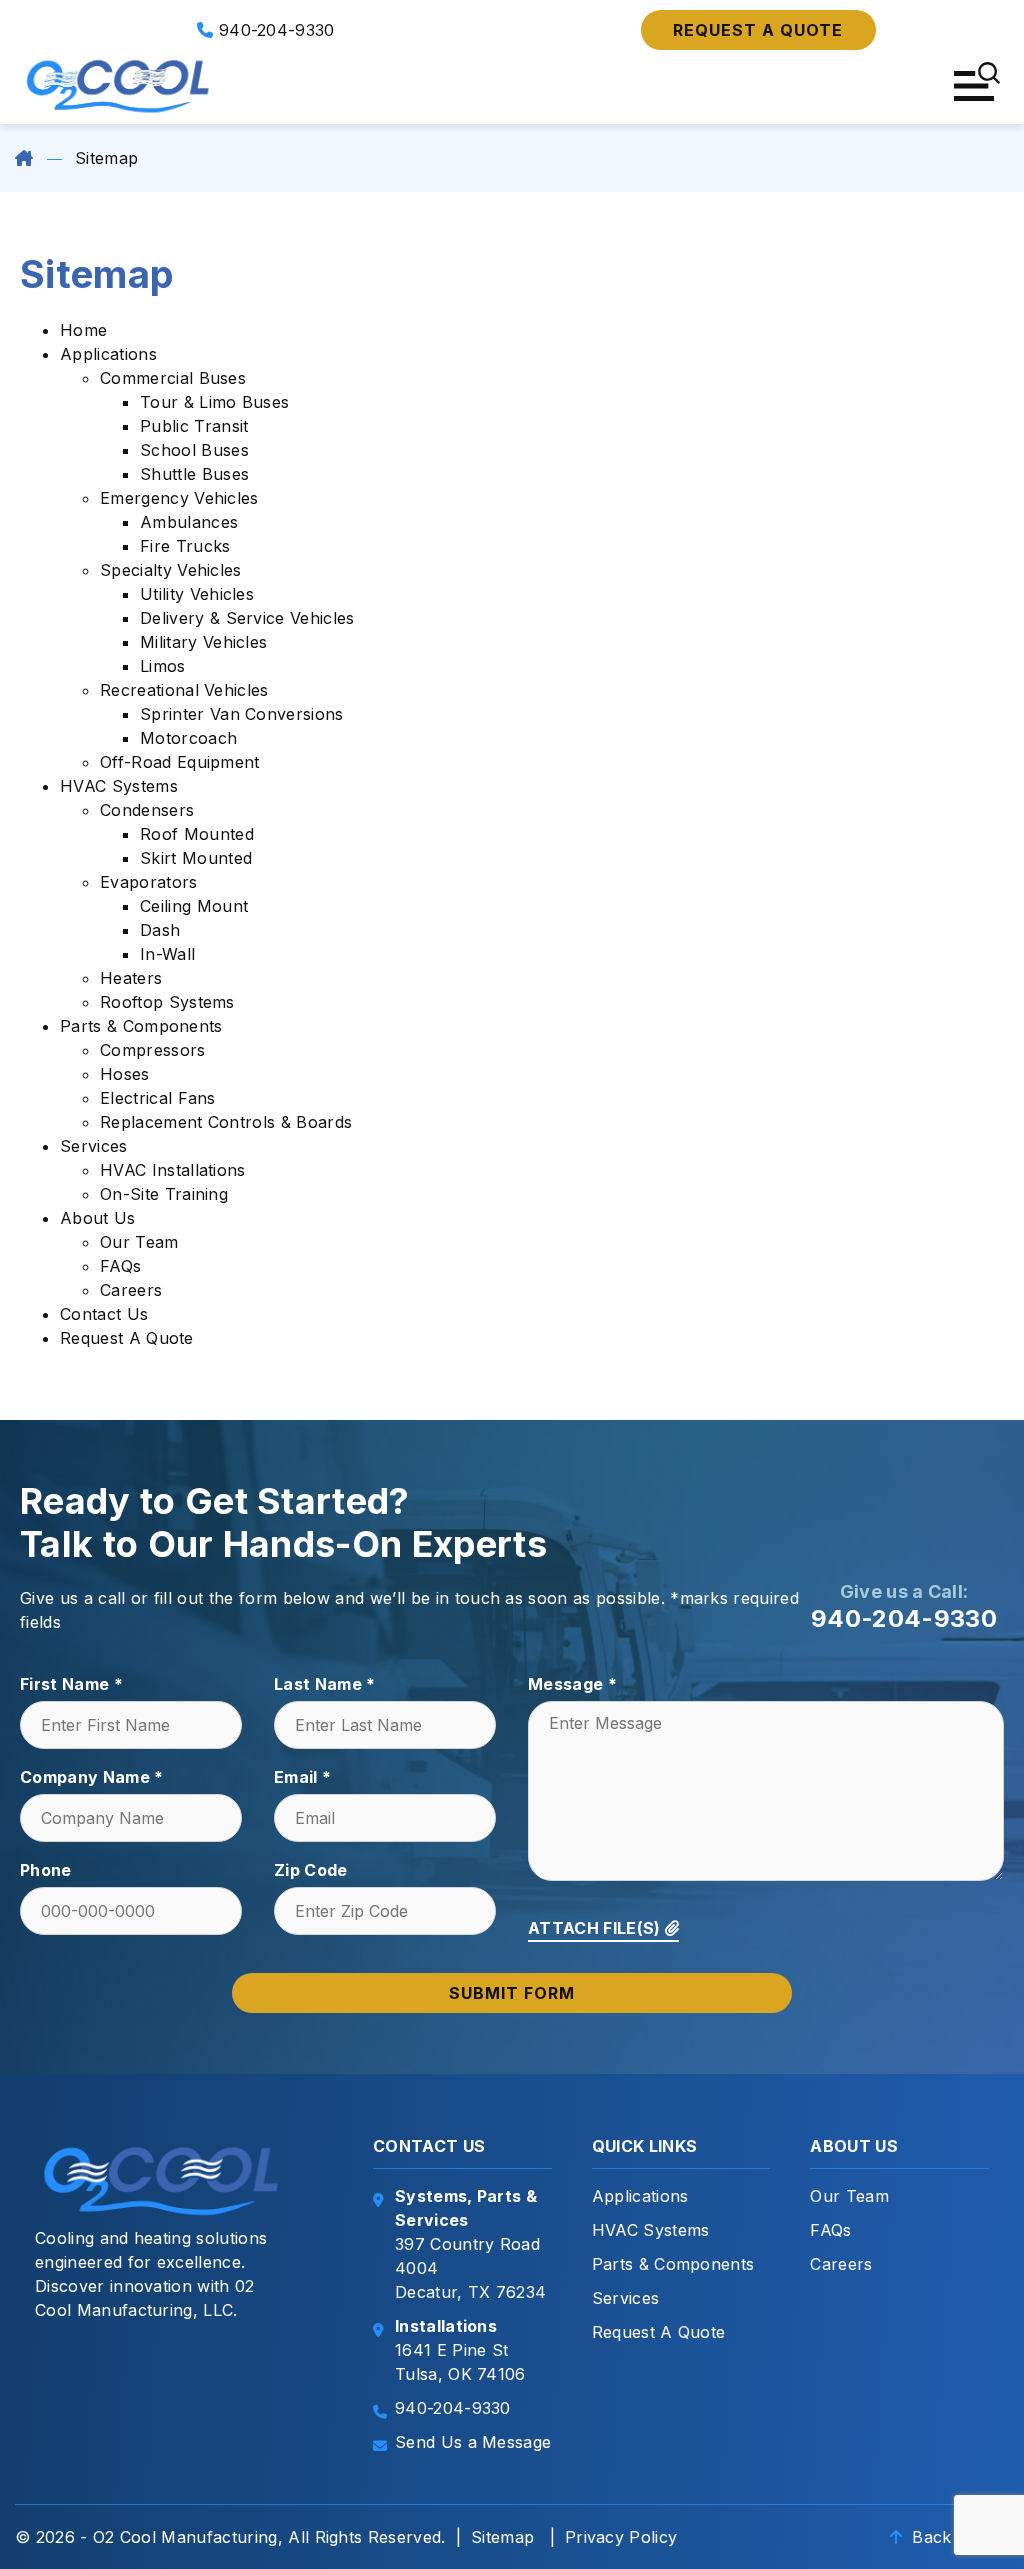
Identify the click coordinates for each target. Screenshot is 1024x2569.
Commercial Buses (173, 378)
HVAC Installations (173, 1170)
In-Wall (167, 954)
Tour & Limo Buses (214, 402)
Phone (46, 1870)
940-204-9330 (274, 30)
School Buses (194, 450)
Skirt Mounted (196, 858)
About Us (98, 1218)
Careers (131, 1290)
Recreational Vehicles (184, 690)
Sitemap (502, 2537)
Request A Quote (127, 1338)
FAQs (120, 1266)
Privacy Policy (621, 2537)
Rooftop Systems (167, 1002)
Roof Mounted (197, 834)
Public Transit (194, 426)
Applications (108, 354)
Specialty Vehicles (171, 570)
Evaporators (149, 882)
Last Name (325, 1684)
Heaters (131, 978)
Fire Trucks (185, 546)
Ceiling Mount (194, 906)
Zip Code (311, 1870)
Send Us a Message (473, 2442)
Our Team (139, 1242)
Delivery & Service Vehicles (247, 618)
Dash (160, 930)
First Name (71, 1684)
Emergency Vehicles (179, 498)
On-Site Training (164, 1194)
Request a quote (757, 30)
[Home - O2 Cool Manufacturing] (120, 85)
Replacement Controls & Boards (226, 1122)
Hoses (125, 1074)
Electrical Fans (158, 1098)
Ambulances (189, 522)
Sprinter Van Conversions (242, 714)
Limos (163, 666)
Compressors (153, 1050)
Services (94, 1146)
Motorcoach (188, 738)
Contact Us (104, 1314)
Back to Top (958, 2537)
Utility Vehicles (197, 594)
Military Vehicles (203, 642)
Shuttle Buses (194, 474)
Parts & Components (141, 1026)
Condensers (147, 810)
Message (572, 1684)
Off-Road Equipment (180, 762)
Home (83, 330)
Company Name (92, 1777)
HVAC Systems (119, 786)
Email (302, 1777)
